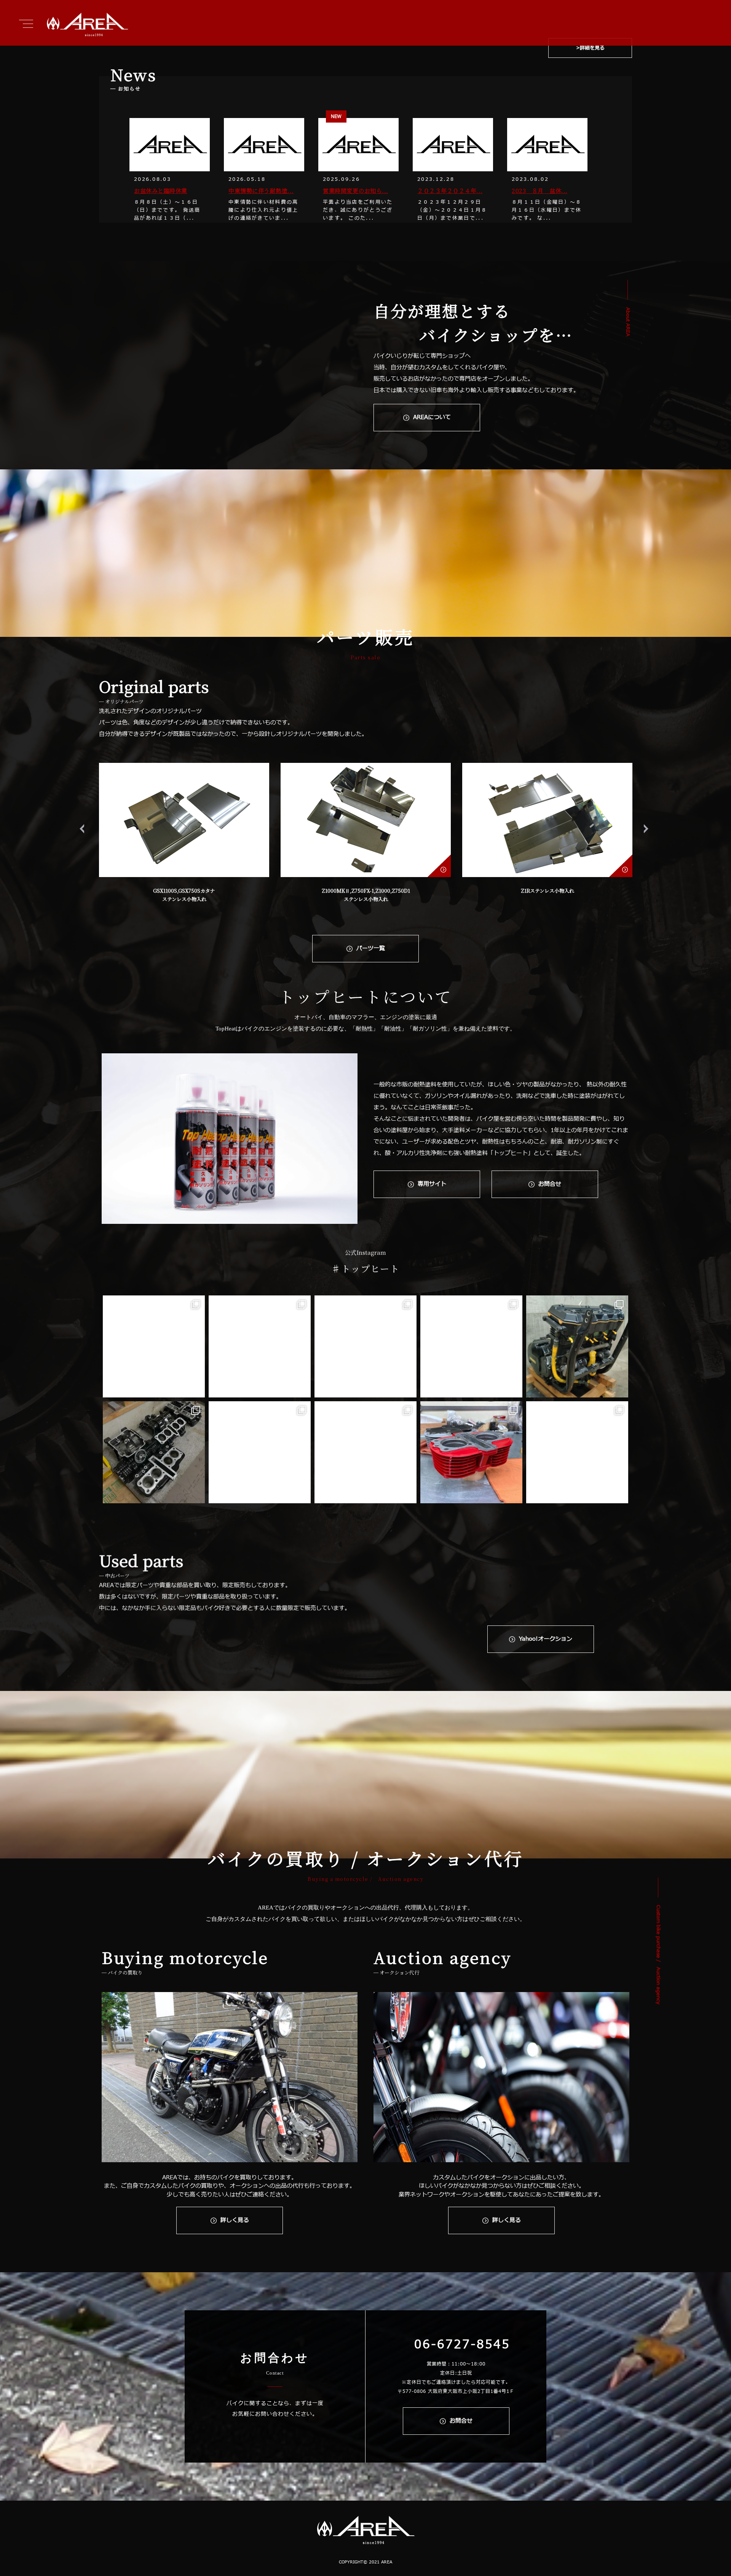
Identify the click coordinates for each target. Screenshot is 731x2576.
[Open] (154, 1346)
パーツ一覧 (371, 948)
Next (648, 829)
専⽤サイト (432, 1184)
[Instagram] (195, 1388)
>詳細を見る (590, 48)
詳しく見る (235, 2220)
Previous (84, 829)
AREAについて (432, 417)
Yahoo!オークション (546, 1639)
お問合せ (550, 1184)
